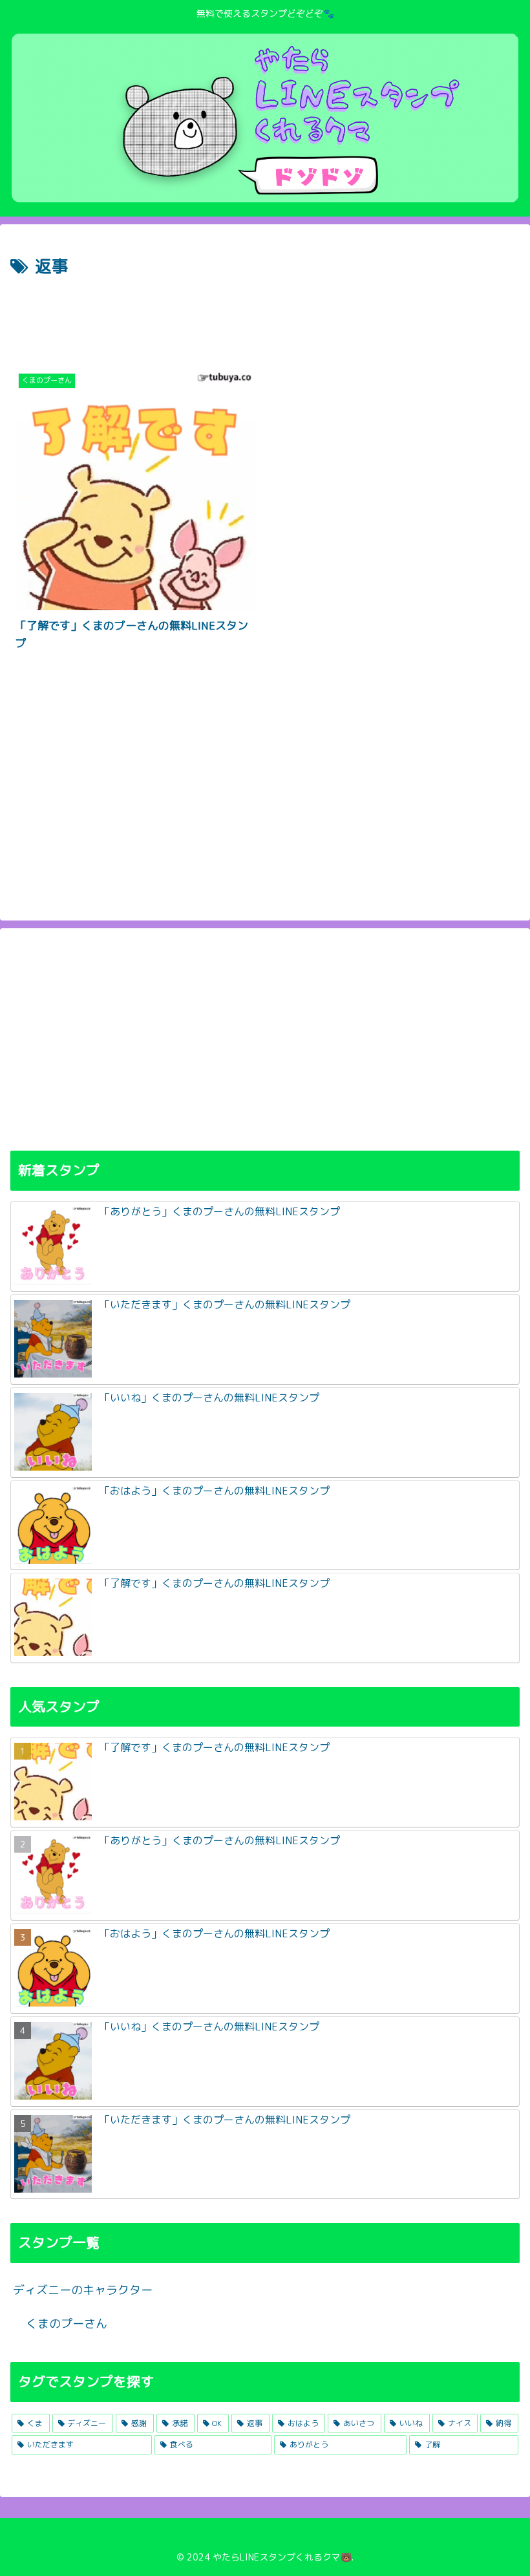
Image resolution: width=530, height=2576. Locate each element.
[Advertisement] (265, 317)
